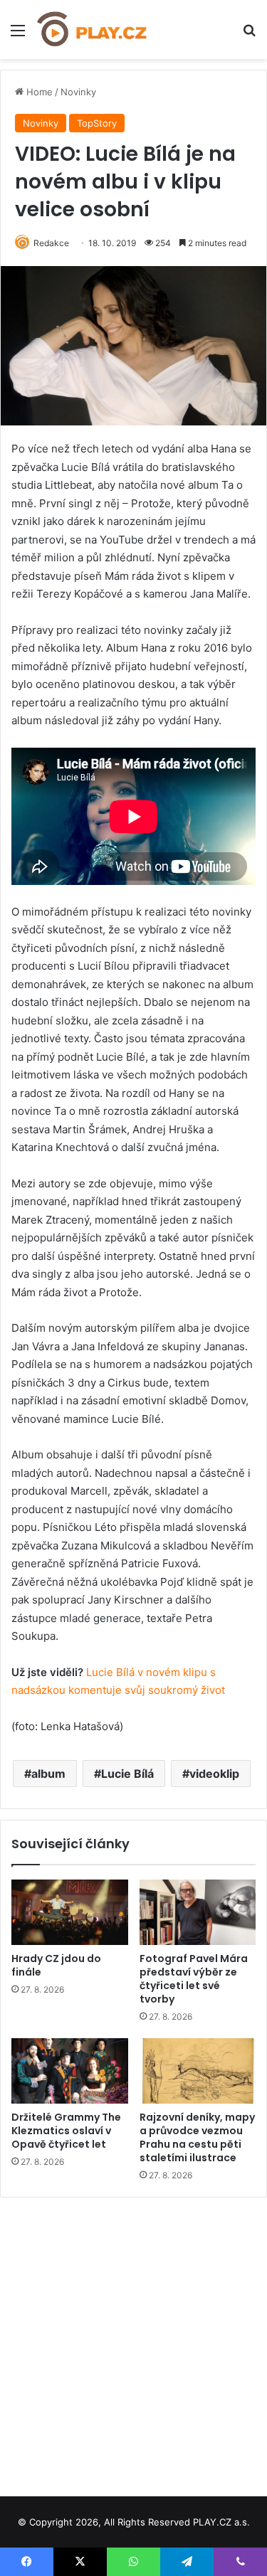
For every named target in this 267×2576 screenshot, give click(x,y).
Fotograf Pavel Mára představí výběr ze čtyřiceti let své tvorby (194, 1979)
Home (38, 92)
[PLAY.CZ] (93, 30)
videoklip (214, 1774)
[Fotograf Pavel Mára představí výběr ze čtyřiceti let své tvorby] (198, 1912)
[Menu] (18, 35)
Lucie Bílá (127, 1774)
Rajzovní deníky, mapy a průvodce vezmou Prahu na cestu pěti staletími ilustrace (197, 2137)
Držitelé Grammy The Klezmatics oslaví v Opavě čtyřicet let (66, 2131)
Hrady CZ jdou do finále (56, 1965)
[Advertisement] (133, 2342)
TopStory (97, 123)
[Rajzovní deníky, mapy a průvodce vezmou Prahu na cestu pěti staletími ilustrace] (198, 2071)
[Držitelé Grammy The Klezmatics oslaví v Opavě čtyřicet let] (70, 2071)
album (48, 1774)
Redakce (51, 243)
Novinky (78, 92)
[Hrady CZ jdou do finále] (70, 1912)
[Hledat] (249, 35)
